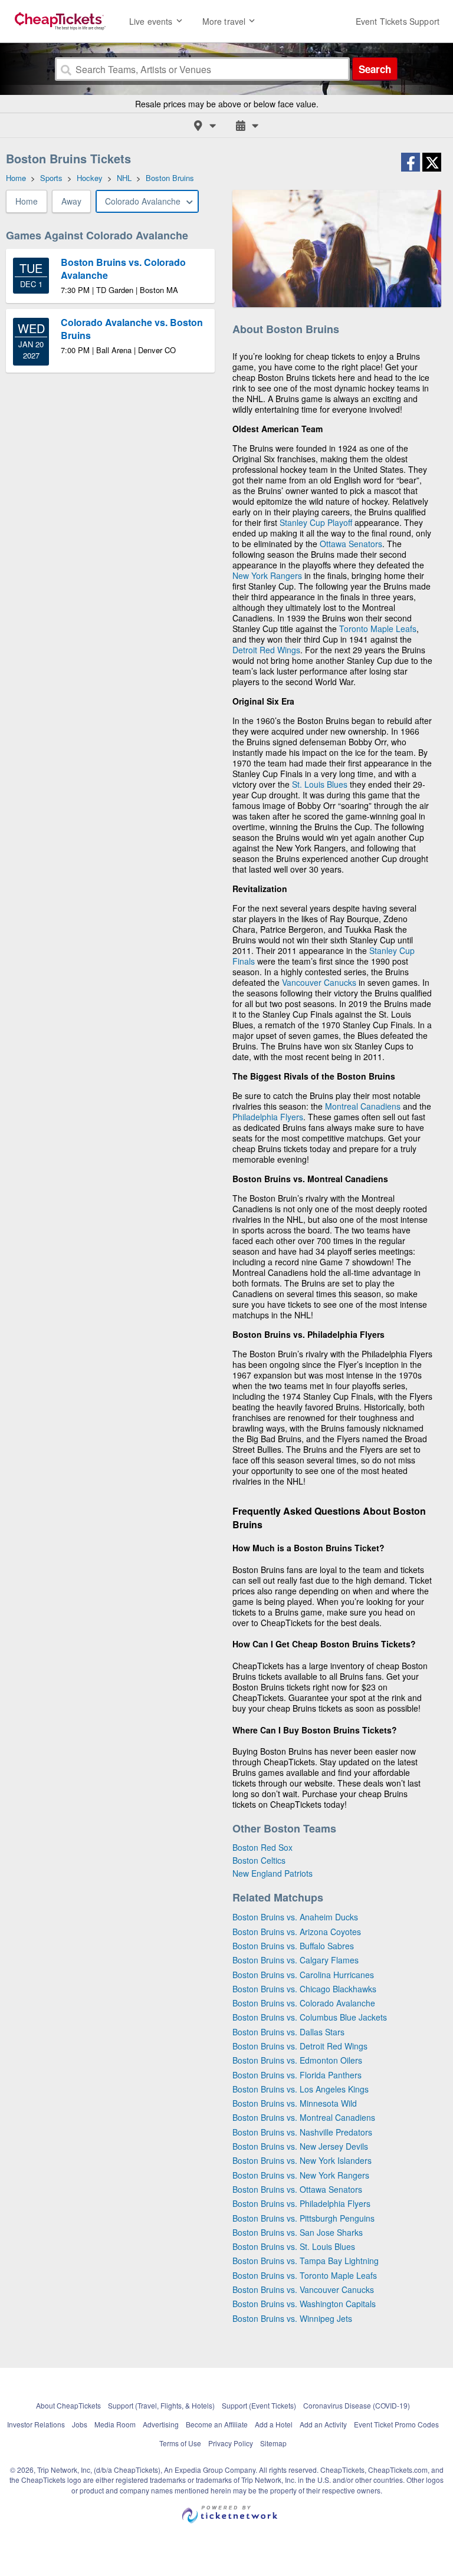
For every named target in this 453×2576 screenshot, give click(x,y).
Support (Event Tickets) (259, 2405)
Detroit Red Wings (266, 650)
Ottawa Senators (351, 544)
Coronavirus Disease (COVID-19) (357, 2405)
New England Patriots (273, 1873)
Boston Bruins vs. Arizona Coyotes (297, 1932)
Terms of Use (180, 2443)
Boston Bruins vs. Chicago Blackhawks (304, 1989)
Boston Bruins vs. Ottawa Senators (297, 2189)
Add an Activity (323, 2424)
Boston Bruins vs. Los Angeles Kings (301, 2089)
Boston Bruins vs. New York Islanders (302, 2160)
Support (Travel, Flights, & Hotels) (161, 2405)
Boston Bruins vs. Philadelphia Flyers (301, 2203)
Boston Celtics (259, 1860)
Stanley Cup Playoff (316, 522)
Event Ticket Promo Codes (396, 2424)
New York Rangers (267, 575)
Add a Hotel (274, 2424)
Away (71, 201)
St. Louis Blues (320, 784)
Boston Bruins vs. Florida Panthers (297, 2075)
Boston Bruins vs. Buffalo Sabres (293, 1946)
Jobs (80, 2424)
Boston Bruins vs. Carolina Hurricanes (303, 1975)
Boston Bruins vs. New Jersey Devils (300, 2146)
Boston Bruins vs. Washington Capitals (304, 2304)
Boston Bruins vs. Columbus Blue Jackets (310, 2017)
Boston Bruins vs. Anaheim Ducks (295, 1917)
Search (375, 69)
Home (27, 201)
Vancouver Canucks (319, 982)
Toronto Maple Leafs (378, 629)
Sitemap (273, 2443)
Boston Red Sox (262, 1847)
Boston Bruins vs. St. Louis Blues (294, 2246)
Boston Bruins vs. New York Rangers (301, 2175)
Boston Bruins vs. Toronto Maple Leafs (305, 2275)
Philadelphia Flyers (268, 1117)
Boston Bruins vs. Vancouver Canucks (303, 2289)
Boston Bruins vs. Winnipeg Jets (292, 2318)
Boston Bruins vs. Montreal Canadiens (304, 2117)
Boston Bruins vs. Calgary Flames (296, 1960)
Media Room (115, 2424)
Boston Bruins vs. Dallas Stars (288, 2032)
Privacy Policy (231, 2443)
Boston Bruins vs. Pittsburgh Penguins (303, 2218)
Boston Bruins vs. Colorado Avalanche (304, 2003)
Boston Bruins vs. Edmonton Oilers (297, 2060)
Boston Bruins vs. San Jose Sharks (298, 2232)
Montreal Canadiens (363, 1106)
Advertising (161, 2424)
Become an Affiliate (217, 2424)
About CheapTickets (68, 2405)
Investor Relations (36, 2424)
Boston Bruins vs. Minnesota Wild (295, 2103)
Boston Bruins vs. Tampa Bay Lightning (306, 2261)
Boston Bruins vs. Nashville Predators (302, 2132)
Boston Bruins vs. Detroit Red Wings (300, 2046)
